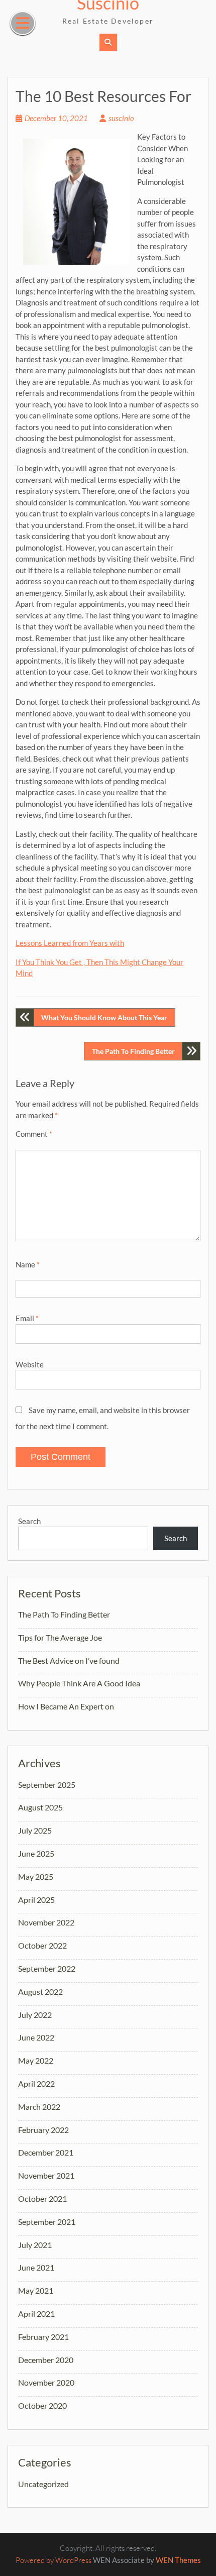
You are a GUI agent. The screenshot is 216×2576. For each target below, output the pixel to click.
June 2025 (36, 1853)
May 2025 (36, 1876)
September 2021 (47, 2222)
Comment (34, 1134)
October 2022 (42, 1945)
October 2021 (42, 2198)
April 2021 (36, 2314)
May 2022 (36, 2060)
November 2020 (46, 2382)
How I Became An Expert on (66, 1706)
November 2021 (46, 2175)
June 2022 (36, 2037)
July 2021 (35, 2245)
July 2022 (35, 2015)
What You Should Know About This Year (104, 1017)
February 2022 (43, 2130)
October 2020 (42, 2405)
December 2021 (46, 2152)
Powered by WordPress (53, 2560)
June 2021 (36, 2267)
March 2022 (39, 2107)
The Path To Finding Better (133, 1051)
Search (29, 1521)
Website (30, 1364)
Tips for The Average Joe (60, 1637)
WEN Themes (178, 2560)
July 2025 (35, 1830)
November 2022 (46, 1922)
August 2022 (40, 1992)
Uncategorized (43, 2484)
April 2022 (36, 2083)
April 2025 (36, 1900)
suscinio (121, 118)
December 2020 (46, 2360)
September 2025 (47, 1785)
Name (28, 1264)
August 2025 (40, 1807)
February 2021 (43, 2337)
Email (27, 1318)
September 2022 (47, 1968)
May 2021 (36, 2290)
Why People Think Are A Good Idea (79, 1683)
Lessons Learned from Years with (70, 943)
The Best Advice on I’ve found (69, 1660)
